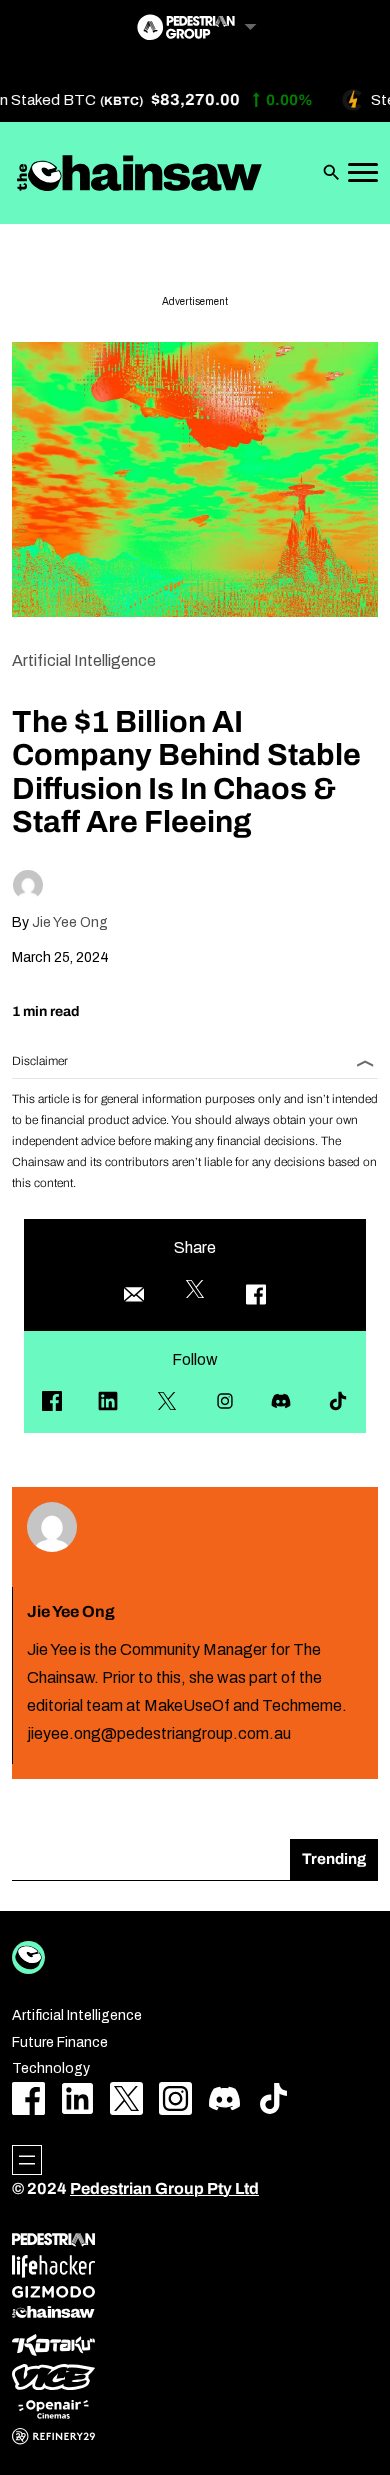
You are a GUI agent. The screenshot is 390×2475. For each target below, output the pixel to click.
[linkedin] (108, 1401)
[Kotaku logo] (53, 2345)
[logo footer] (28, 1957)
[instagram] (225, 1401)
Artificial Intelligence (84, 660)
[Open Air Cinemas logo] (53, 2409)
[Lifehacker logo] (53, 2266)
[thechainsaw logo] (53, 2312)
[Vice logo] (53, 2377)
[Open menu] (27, 2160)
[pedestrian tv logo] (53, 2240)
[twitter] (167, 1401)
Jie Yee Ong (70, 922)
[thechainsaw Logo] (139, 173)
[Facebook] (52, 1401)
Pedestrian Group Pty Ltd (164, 2188)
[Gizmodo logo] (53, 2292)
